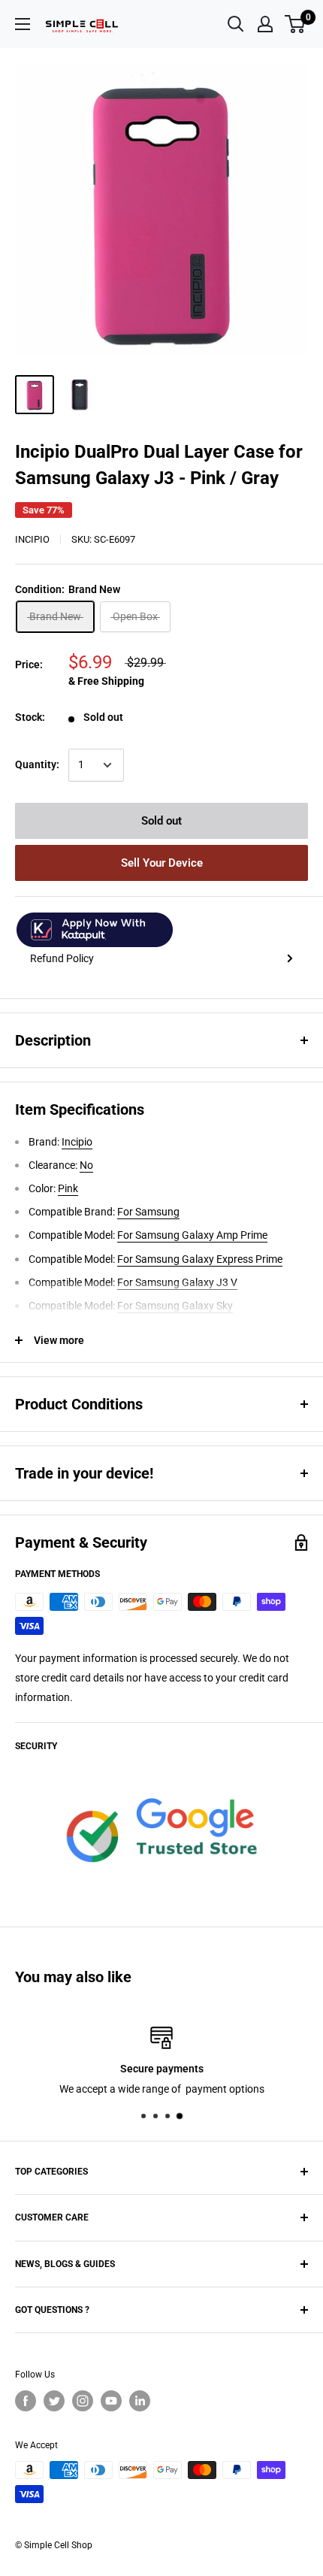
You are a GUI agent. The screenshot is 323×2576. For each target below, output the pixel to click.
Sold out (161, 821)
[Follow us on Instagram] (83, 2401)
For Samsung (148, 1212)
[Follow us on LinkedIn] (140, 2401)
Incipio (32, 539)
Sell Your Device (162, 863)
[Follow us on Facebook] (26, 2401)
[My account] (265, 24)
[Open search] (236, 24)
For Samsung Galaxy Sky (175, 1306)
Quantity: (37, 764)
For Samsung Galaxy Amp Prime (192, 1235)
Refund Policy (62, 958)
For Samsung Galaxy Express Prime (200, 1259)
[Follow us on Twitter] (54, 2401)
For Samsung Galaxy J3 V (177, 1282)
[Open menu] (23, 24)
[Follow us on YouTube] (111, 2401)
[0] (296, 24)
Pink (68, 1188)
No (86, 1165)
